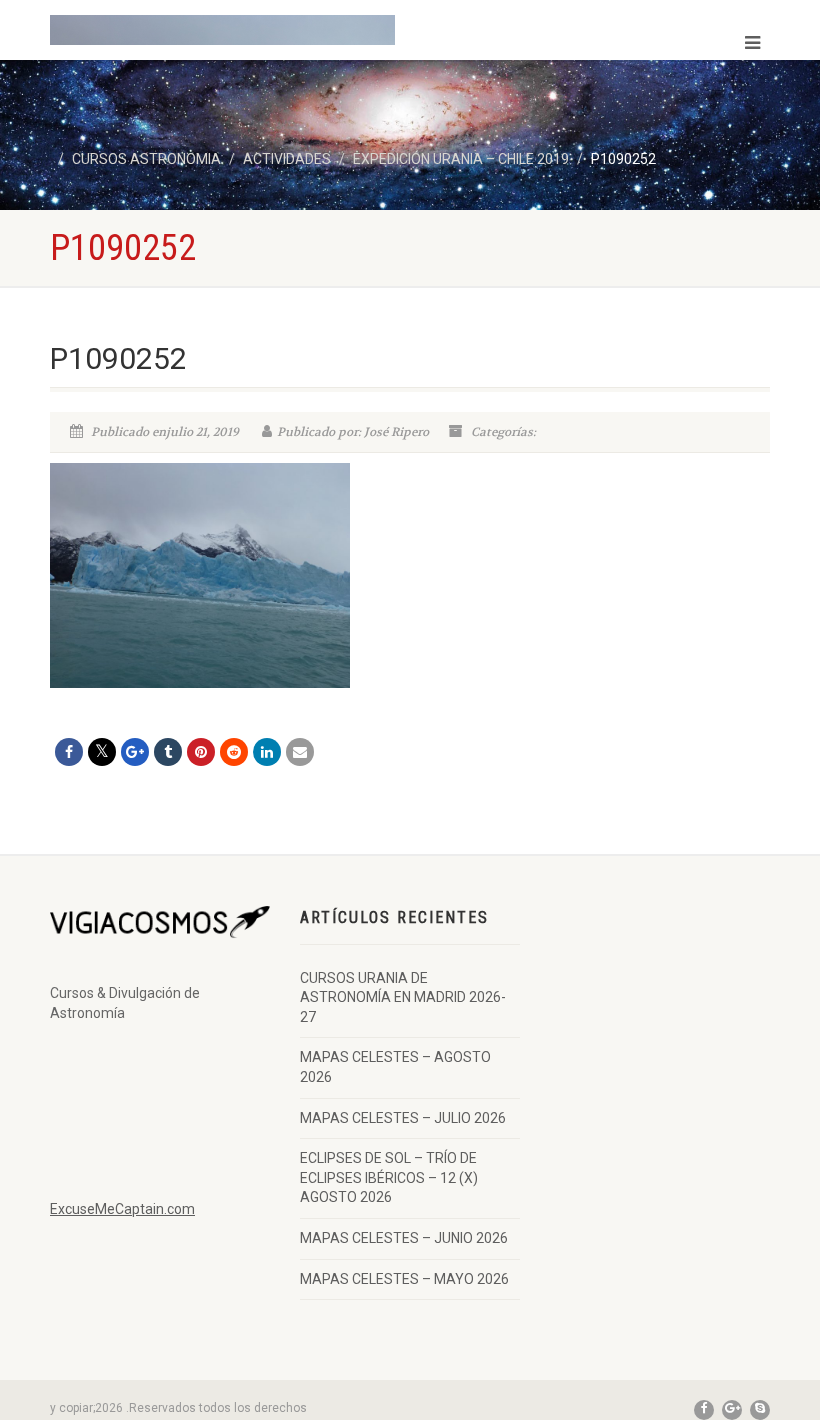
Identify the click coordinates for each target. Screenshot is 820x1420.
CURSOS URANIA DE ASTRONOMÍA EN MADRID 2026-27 (403, 997)
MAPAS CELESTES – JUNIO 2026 (404, 1238)
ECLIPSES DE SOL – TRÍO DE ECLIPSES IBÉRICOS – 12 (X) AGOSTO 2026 (389, 1177)
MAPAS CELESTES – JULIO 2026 (403, 1118)
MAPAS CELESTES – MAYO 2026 (404, 1279)
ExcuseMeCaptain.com (122, 1209)
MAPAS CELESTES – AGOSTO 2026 (395, 1067)
